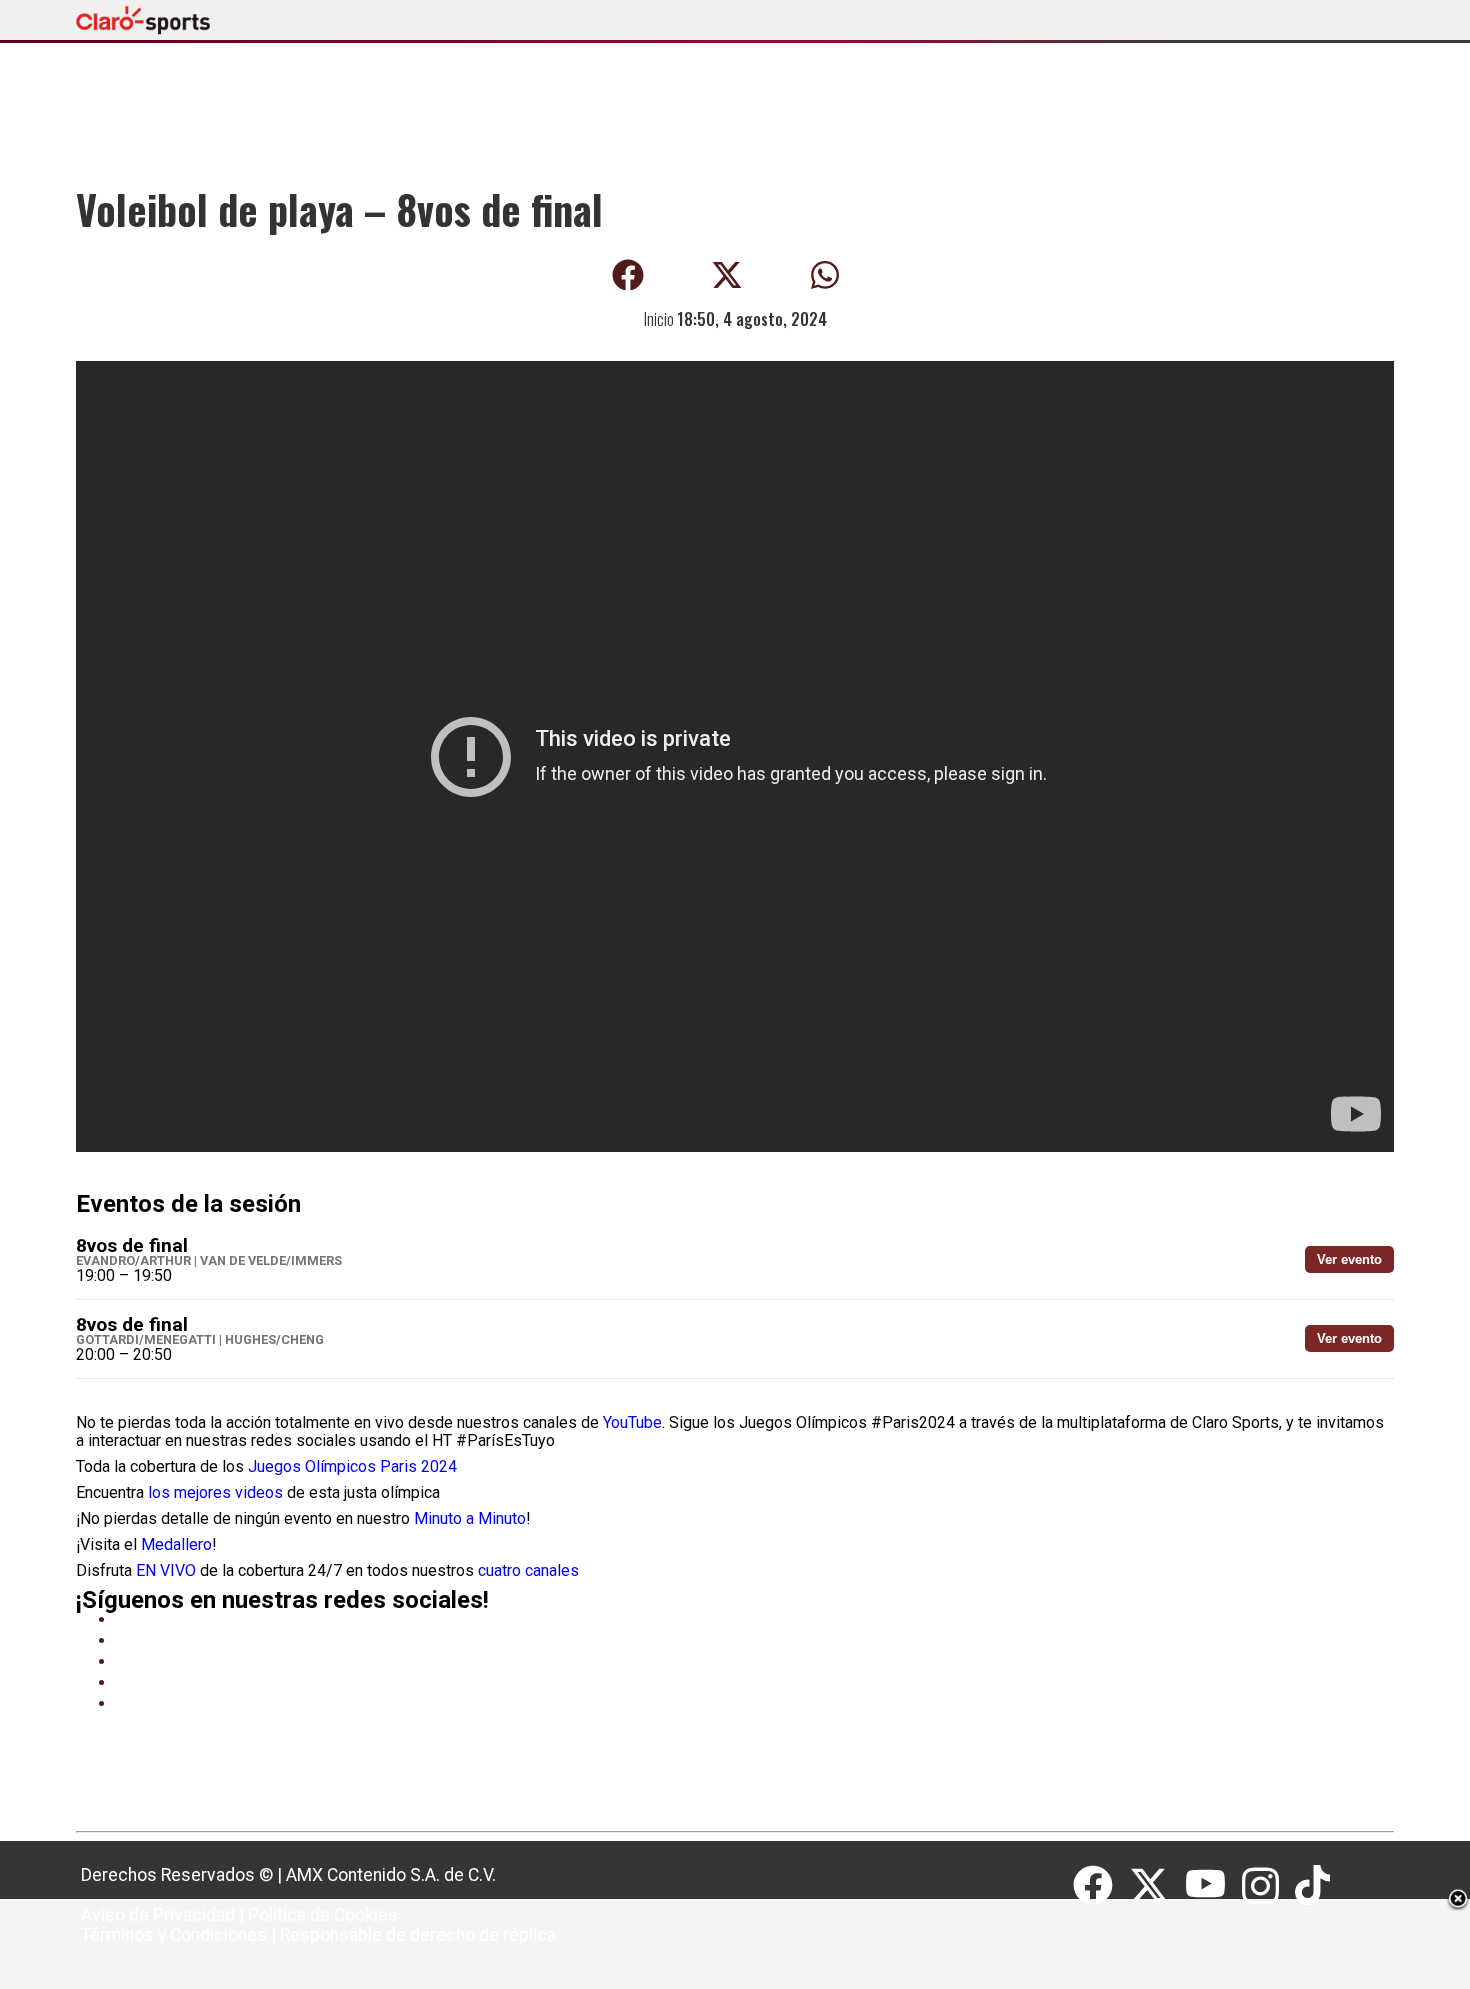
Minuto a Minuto (470, 1518)
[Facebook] (1101, 1886)
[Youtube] (1214, 1886)
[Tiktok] (1315, 1886)
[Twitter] (1157, 1886)
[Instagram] (1268, 1886)
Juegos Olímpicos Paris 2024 (352, 1466)
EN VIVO (166, 1570)
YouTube (632, 1422)
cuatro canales (528, 1570)
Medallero (176, 1544)
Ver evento (1349, 1259)
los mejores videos (215, 1492)
